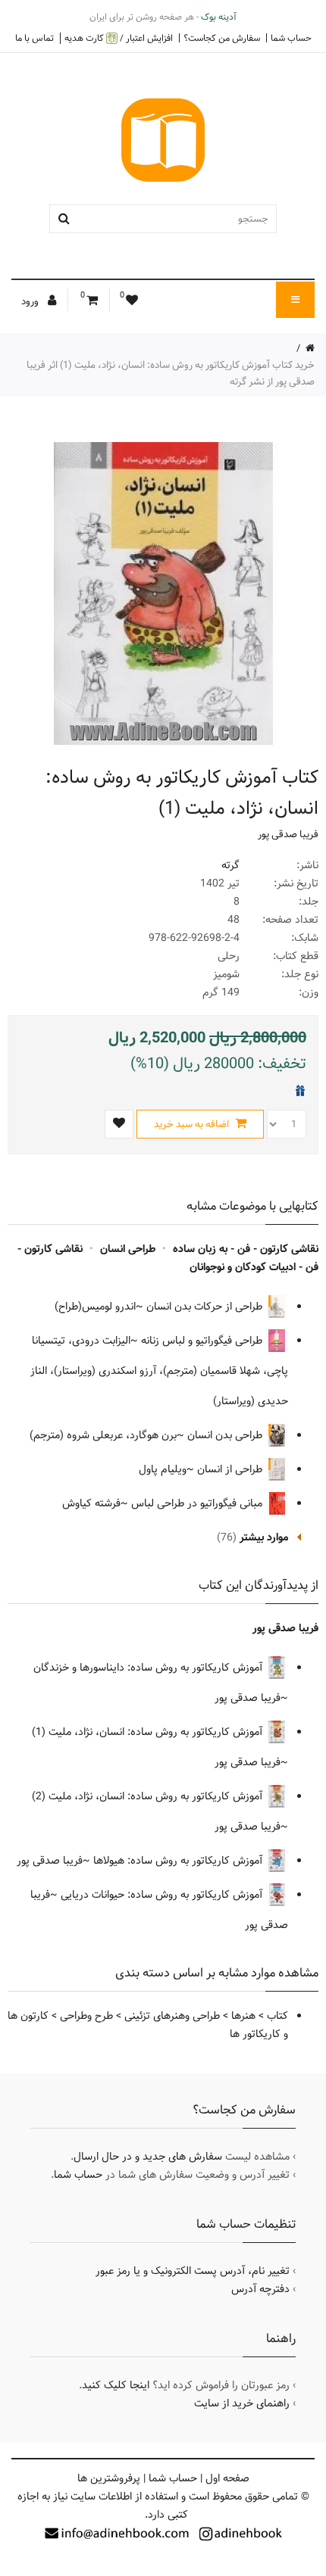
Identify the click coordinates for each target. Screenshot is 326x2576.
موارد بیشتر (264, 1537)
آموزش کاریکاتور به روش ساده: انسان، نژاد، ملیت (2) (149, 1796)
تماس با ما (34, 38)
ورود (31, 301)
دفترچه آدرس (260, 2289)
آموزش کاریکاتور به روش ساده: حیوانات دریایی (163, 1895)
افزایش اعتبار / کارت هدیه (119, 38)
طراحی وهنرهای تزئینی (172, 2016)
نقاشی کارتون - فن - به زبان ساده (246, 1249)
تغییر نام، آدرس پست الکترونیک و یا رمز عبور (193, 2271)
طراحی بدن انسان (226, 1435)
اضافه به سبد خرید (193, 1124)
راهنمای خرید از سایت (242, 2403)
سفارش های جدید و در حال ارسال (148, 2157)
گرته (230, 865)
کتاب (277, 2016)
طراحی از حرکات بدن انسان (206, 1307)
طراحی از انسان (231, 1469)
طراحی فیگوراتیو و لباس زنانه (203, 1341)
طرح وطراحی (86, 2016)
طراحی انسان (128, 1249)
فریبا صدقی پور (288, 834)
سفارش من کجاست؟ (222, 38)
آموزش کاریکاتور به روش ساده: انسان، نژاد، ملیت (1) (149, 1732)
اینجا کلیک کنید (116, 2385)
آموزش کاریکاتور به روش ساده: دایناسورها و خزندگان (149, 1668)
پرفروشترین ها (109, 2478)
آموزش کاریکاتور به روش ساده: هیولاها (179, 1861)
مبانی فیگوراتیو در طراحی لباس (198, 1503)
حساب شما (291, 38)
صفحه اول (227, 2478)
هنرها (243, 2016)
